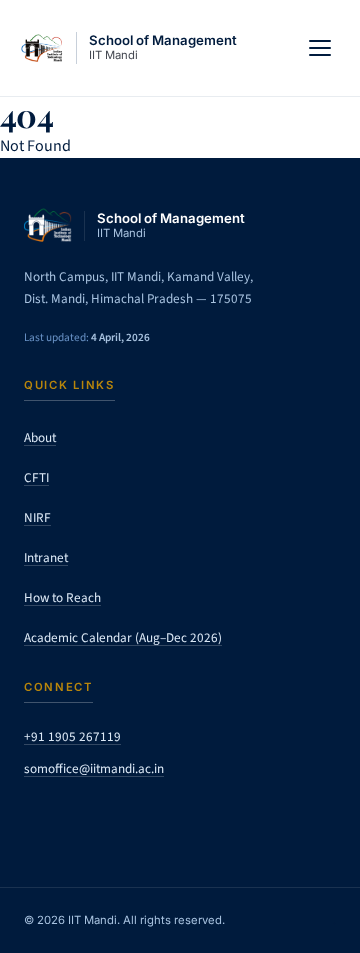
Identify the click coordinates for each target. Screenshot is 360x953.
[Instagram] (90, 821)
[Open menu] (320, 48)
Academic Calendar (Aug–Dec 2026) (123, 637)
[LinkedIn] (138, 821)
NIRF (37, 517)
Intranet (46, 557)
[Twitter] (42, 821)
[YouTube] (186, 821)
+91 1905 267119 (72, 736)
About (40, 437)
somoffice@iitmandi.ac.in (94, 768)
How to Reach (62, 597)
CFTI (36, 477)
